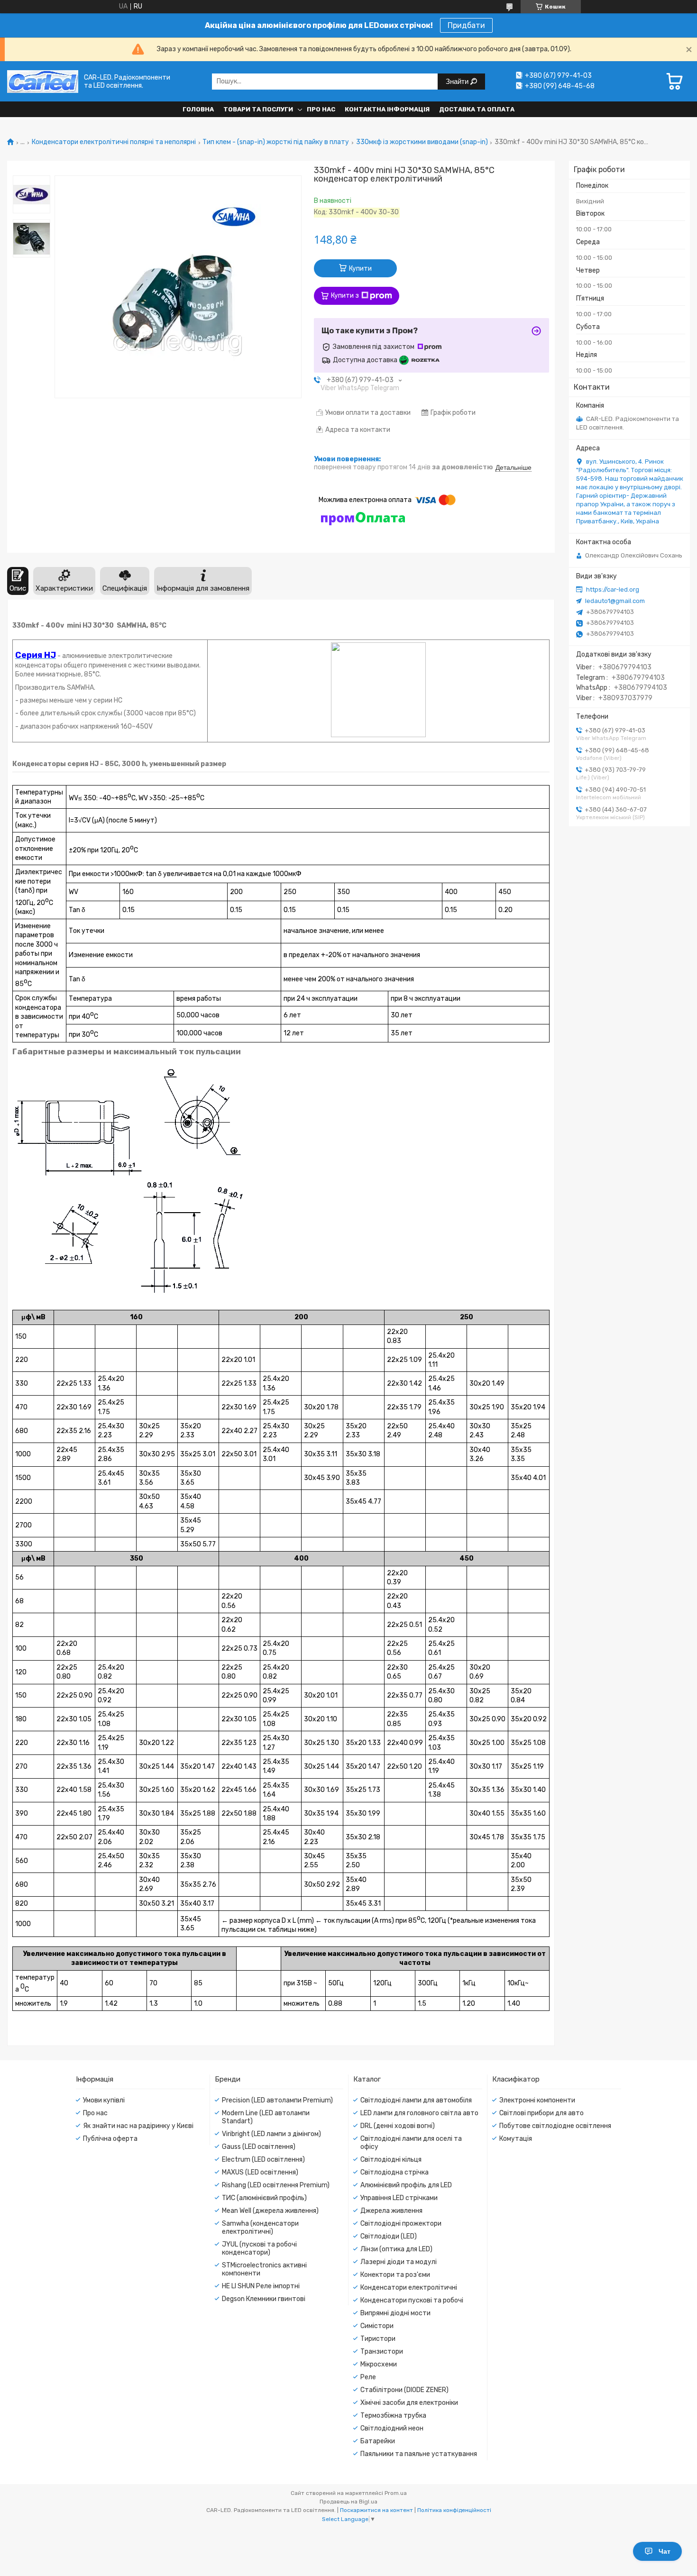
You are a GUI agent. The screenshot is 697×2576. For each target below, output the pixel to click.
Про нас (321, 109)
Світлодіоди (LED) (389, 2236)
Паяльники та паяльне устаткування (419, 2454)
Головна (198, 109)
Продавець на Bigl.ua (348, 2502)
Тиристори (378, 2339)
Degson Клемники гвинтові (264, 2299)
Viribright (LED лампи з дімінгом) (271, 2134)
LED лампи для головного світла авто (419, 2113)
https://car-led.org (613, 589)
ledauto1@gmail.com (615, 601)
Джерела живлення (391, 2211)
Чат (665, 2551)
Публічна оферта (110, 2139)
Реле (368, 2377)
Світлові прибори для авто (541, 2113)
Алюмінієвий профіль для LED (406, 2185)
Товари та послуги (258, 109)
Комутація (516, 2139)
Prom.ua (396, 2493)
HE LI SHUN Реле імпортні (261, 2286)
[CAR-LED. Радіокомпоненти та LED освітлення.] (43, 81)
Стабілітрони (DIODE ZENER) (404, 2390)
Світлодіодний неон (392, 2428)
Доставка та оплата (477, 109)
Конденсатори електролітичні (409, 2288)
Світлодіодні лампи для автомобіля (416, 2100)
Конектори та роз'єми (395, 2275)
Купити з (345, 296)
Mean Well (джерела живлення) (270, 2211)
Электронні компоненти (537, 2100)
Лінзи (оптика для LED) (396, 2249)
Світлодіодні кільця (391, 2160)
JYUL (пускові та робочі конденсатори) (259, 2248)
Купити (360, 269)
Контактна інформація (387, 109)
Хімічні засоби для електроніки (409, 2403)
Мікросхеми (379, 2364)
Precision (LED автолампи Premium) (277, 2100)
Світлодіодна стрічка (394, 2172)
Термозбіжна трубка (393, 2416)
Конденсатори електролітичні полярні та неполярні (114, 142)
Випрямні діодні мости (395, 2313)
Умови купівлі (104, 2100)
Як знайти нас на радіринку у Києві (138, 2126)
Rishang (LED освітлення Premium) (276, 2185)
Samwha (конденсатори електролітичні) (260, 2228)
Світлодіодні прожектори (401, 2224)
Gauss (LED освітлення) (259, 2147)
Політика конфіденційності (454, 2510)
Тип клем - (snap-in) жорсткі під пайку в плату (276, 142)
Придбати (466, 25)
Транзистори (382, 2352)
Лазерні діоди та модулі (399, 2262)
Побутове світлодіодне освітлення (555, 2126)
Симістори (377, 2326)
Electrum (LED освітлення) (263, 2160)
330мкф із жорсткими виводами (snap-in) (422, 142)
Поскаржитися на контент (376, 2510)
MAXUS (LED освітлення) (260, 2172)
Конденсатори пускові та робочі (412, 2300)
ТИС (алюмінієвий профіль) (264, 2198)
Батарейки (378, 2441)
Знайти (458, 81)
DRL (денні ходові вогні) (398, 2126)
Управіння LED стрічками (399, 2198)
